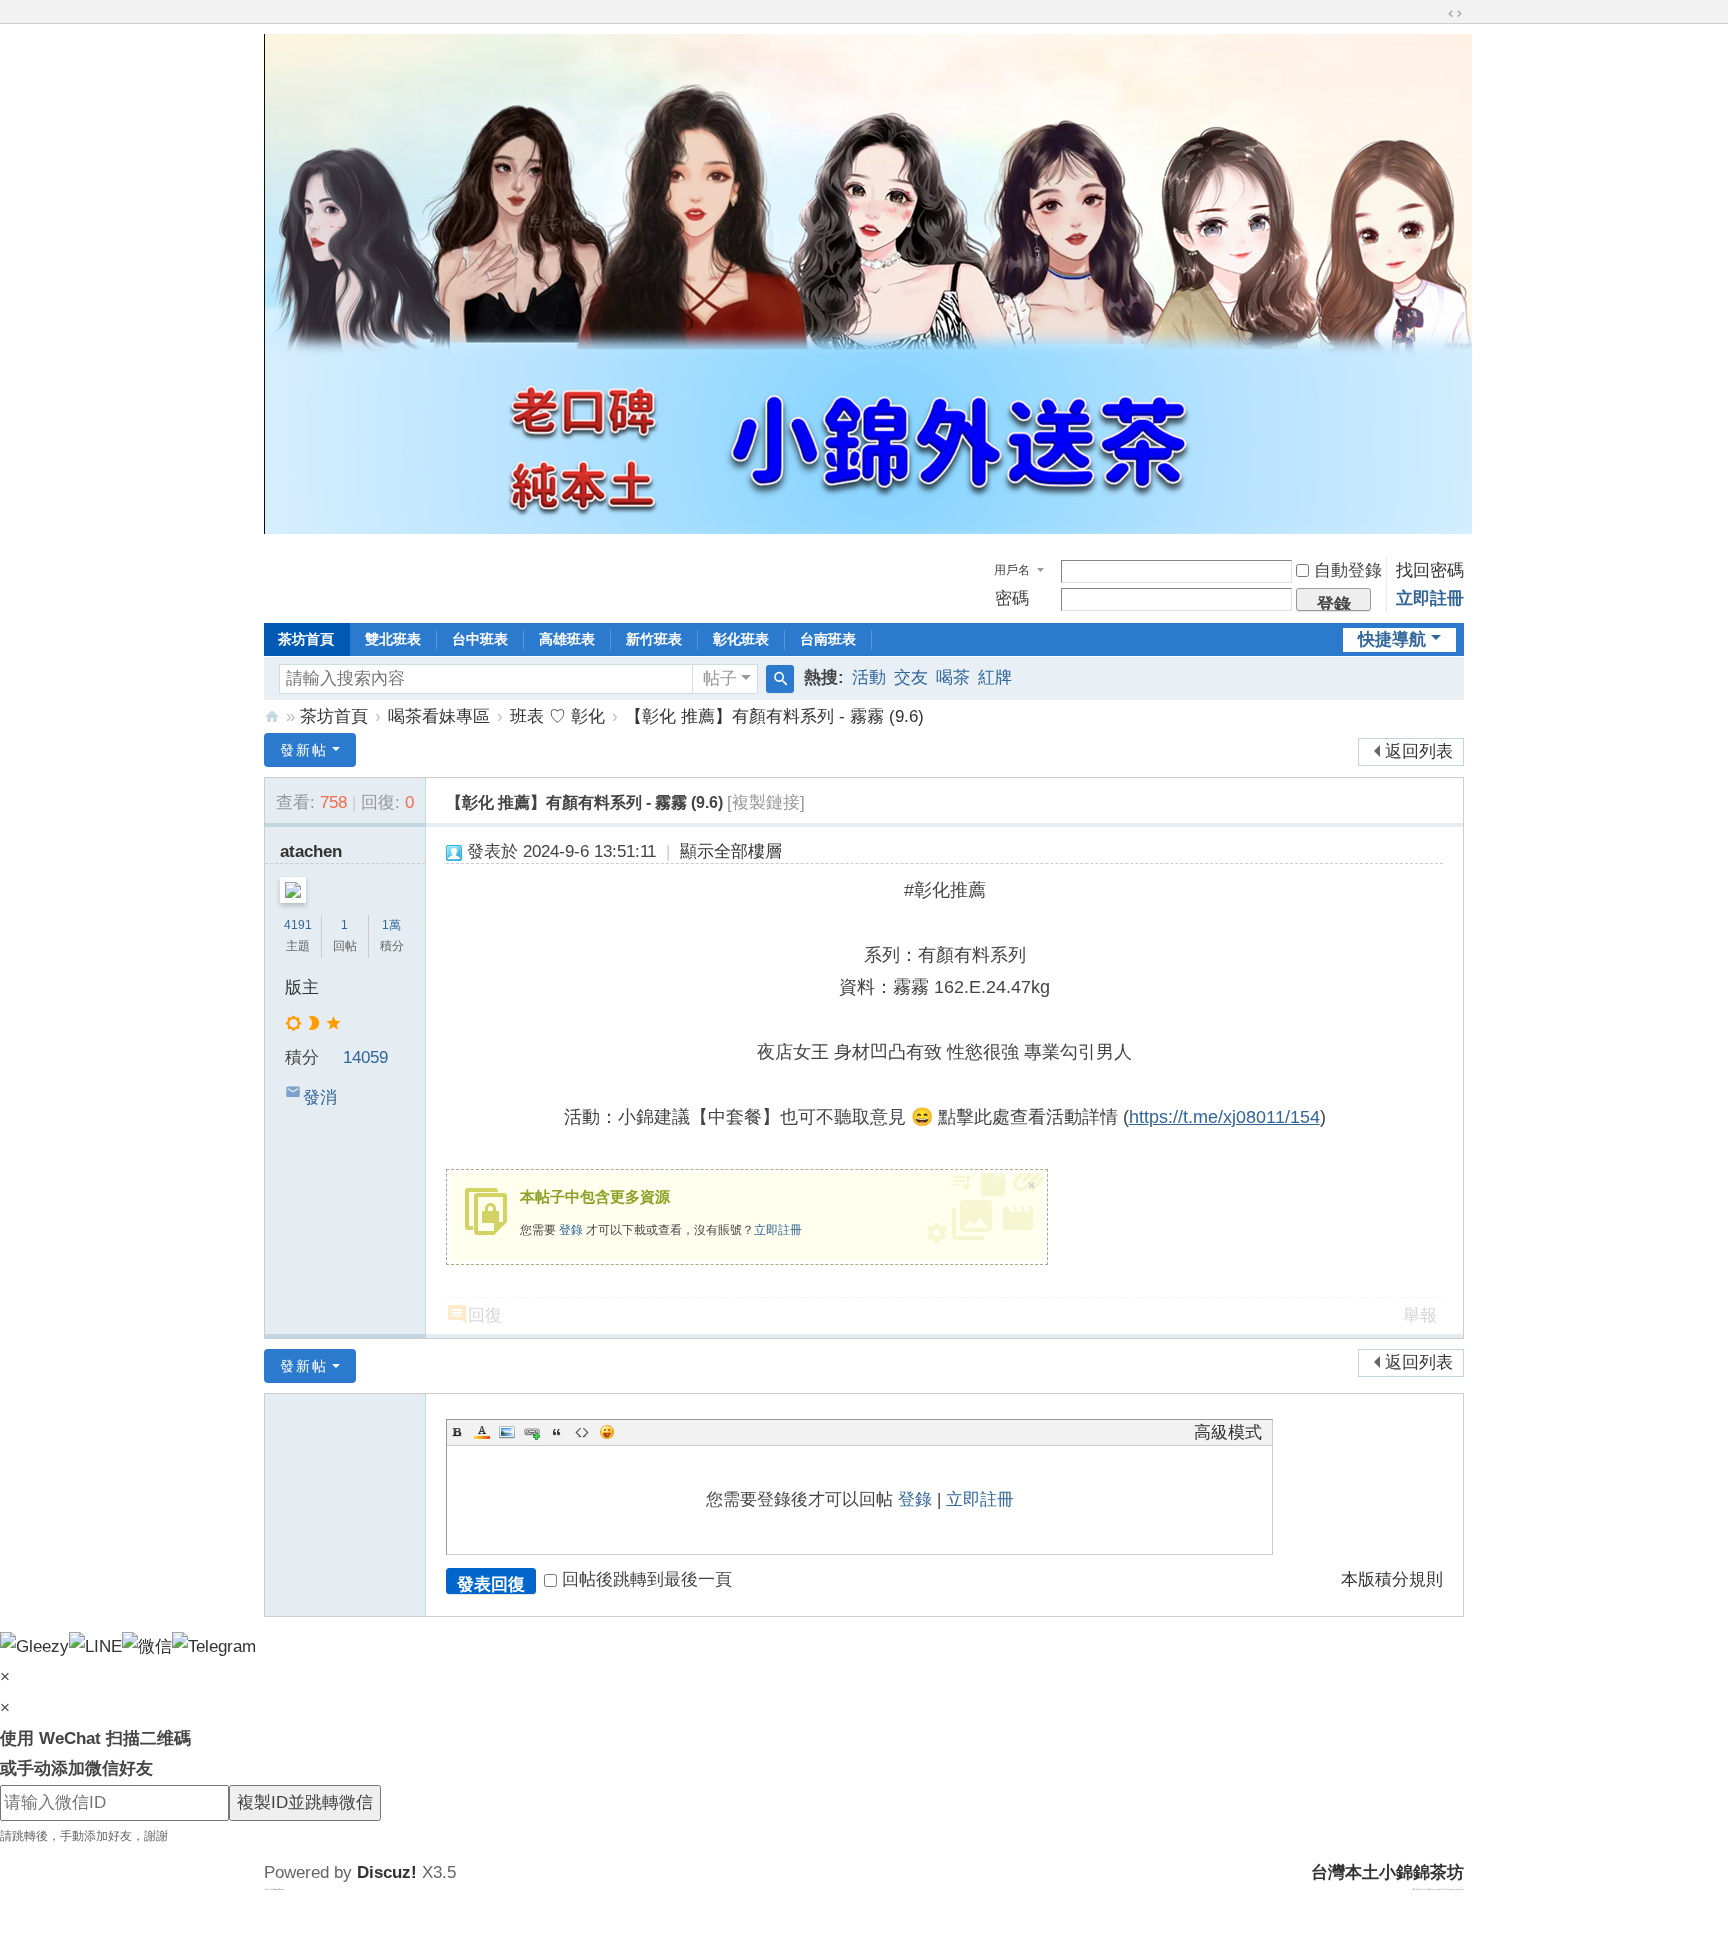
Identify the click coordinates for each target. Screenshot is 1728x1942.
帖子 (720, 678)
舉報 (1420, 1315)
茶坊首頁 (306, 639)
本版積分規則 (1392, 1579)
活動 (869, 677)
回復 (485, 1315)
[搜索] (780, 679)
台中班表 (480, 639)
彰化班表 (741, 639)
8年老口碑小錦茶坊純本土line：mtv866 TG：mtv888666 (272, 716)
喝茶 (953, 677)
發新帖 (304, 750)
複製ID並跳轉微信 (305, 1802)
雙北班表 (393, 639)
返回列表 (1419, 751)
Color (482, 1432)
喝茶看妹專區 (439, 716)
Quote (557, 1432)
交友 (911, 677)
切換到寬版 (1455, 14)
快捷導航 (1392, 639)
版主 (302, 987)
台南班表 (828, 639)
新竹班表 (654, 639)
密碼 (1012, 598)
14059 (365, 1057)
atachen (311, 851)
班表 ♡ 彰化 (557, 716)
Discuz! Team (278, 1889)
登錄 (571, 1230)
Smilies (607, 1432)
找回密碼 (1430, 570)
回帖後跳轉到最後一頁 (647, 1579)
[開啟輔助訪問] (1436, 14)
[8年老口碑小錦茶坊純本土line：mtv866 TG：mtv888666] (868, 528)
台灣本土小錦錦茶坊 (1387, 1872)
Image (507, 1432)
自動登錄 (1348, 570)
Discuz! (387, 1872)
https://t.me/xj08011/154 (1224, 1117)
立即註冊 (1430, 598)
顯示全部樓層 (731, 851)
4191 (298, 925)
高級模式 (1228, 1432)
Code (582, 1432)
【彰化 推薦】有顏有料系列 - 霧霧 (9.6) (774, 716)
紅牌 (995, 677)
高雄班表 (567, 639)
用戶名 (1012, 570)
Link (532, 1432)
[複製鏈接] (766, 802)
